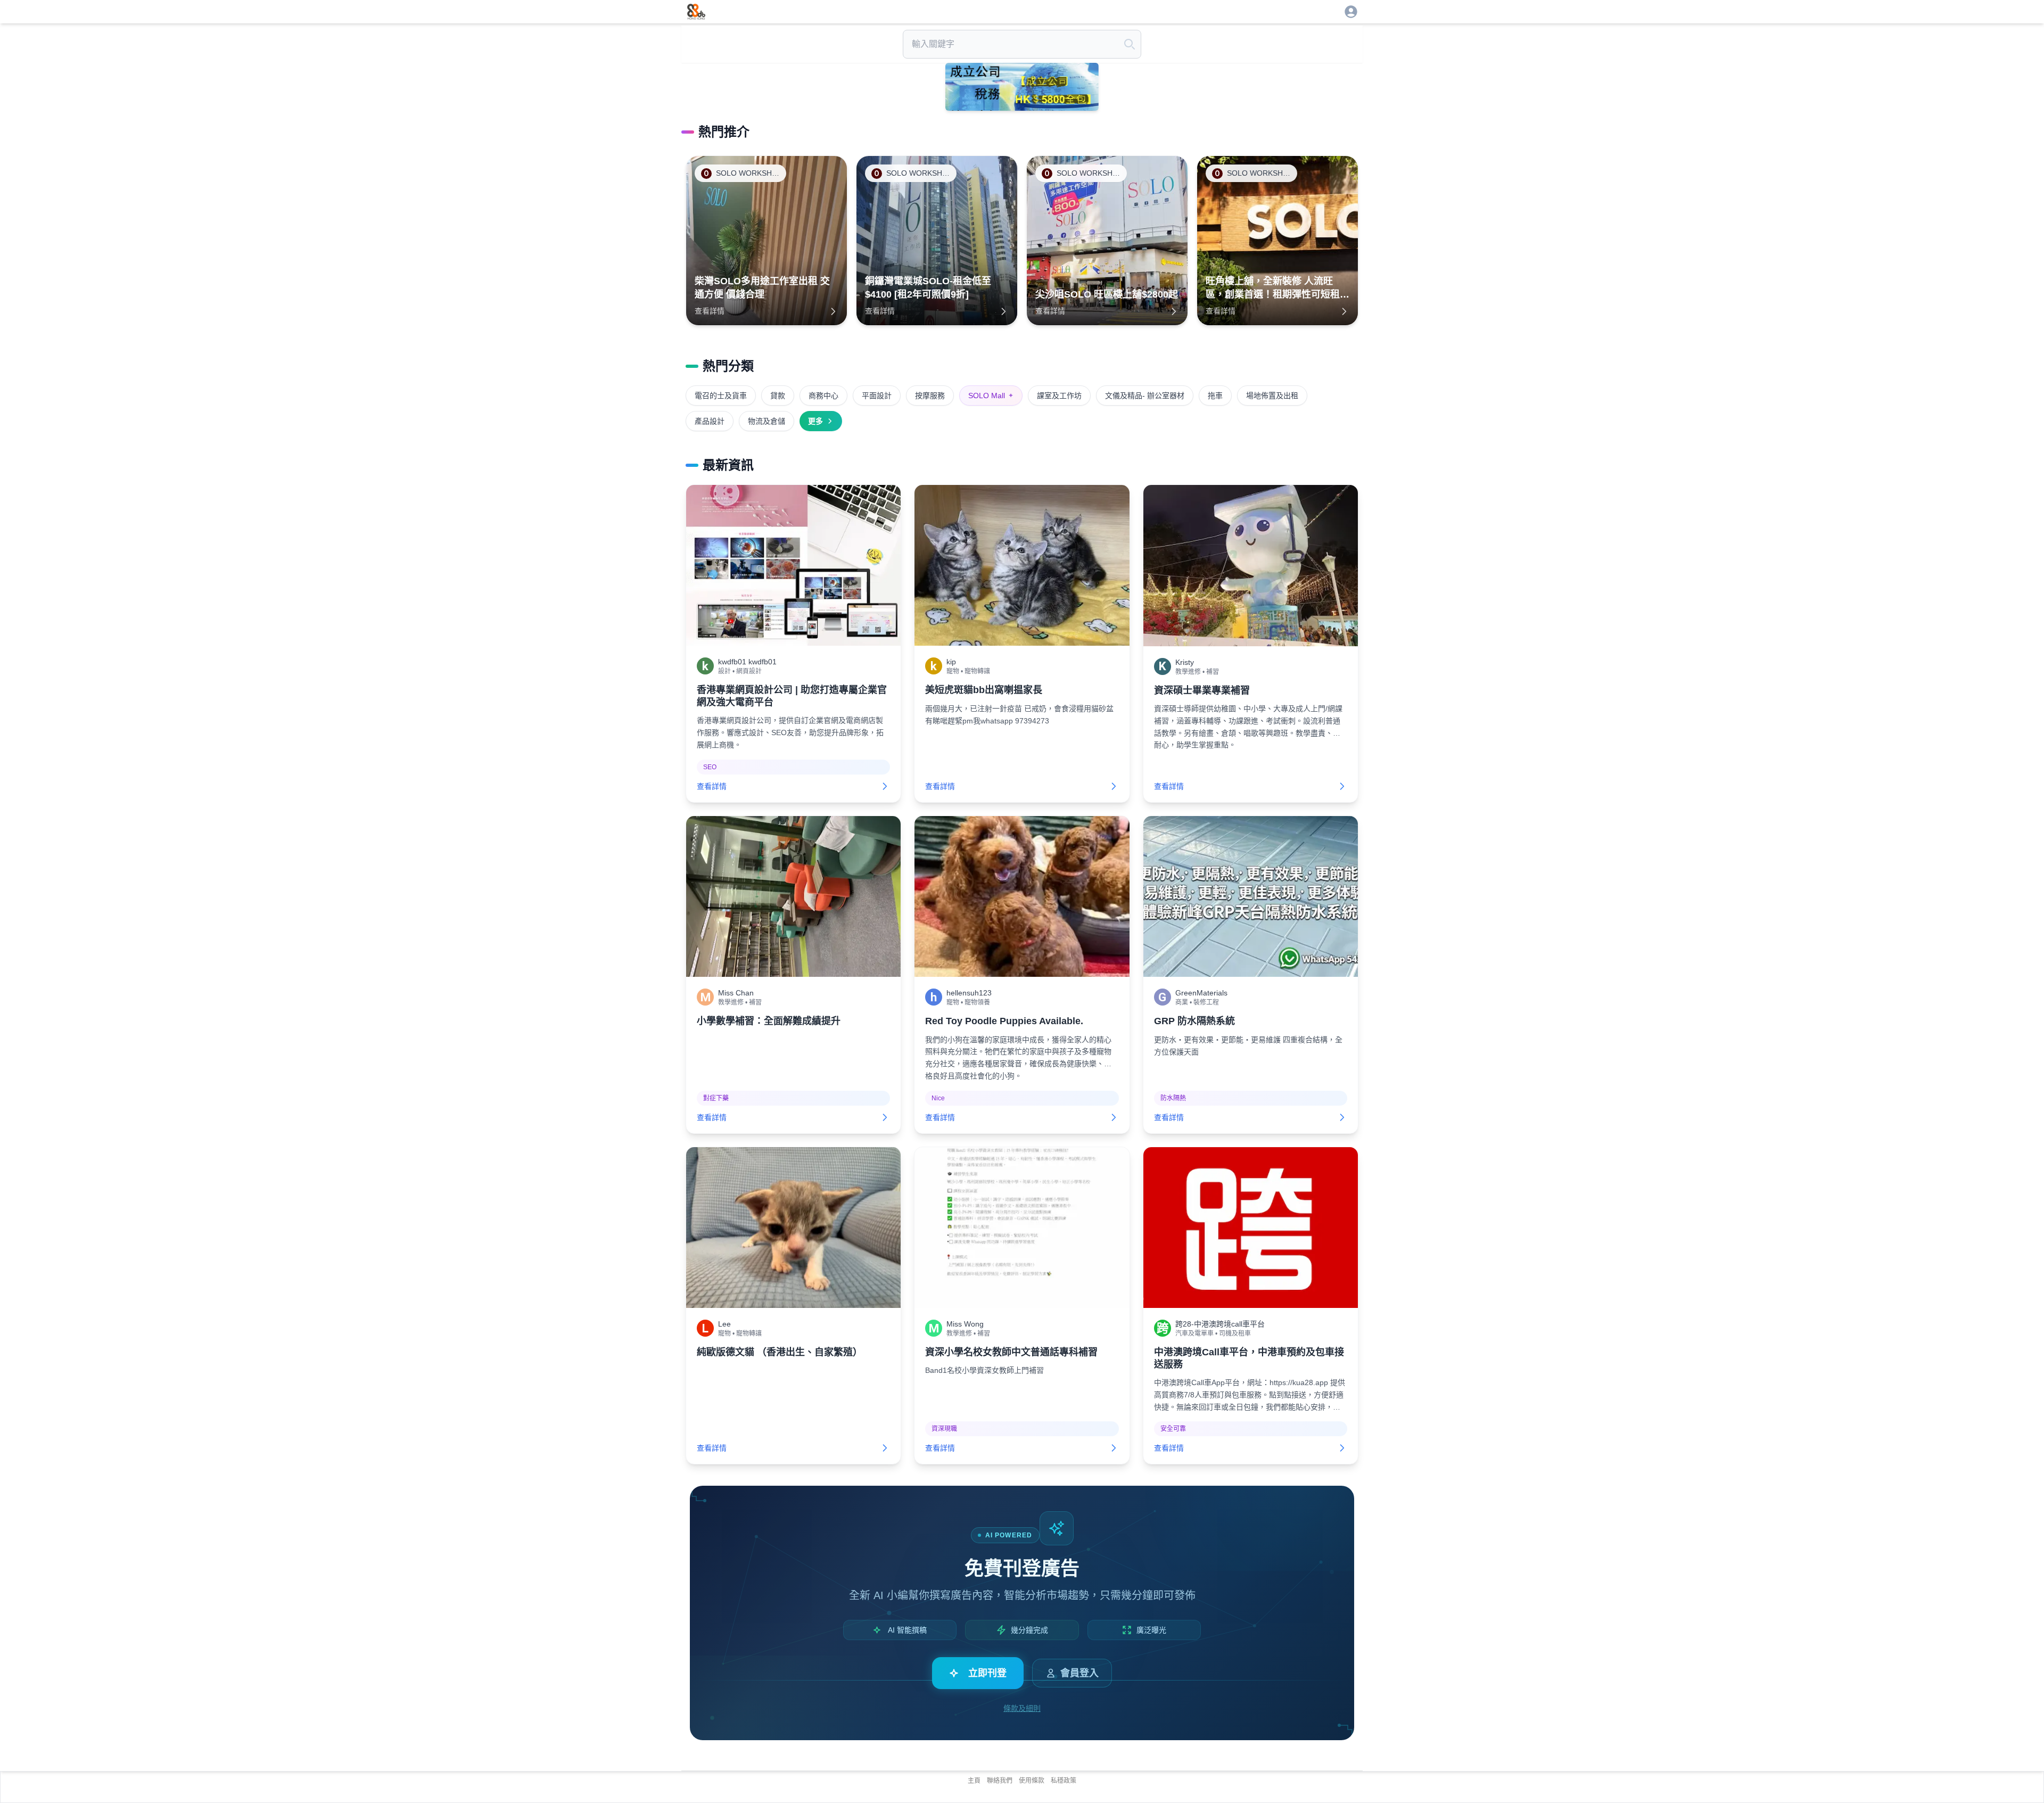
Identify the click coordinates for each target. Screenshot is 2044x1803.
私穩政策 (1064, 1781)
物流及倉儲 (767, 421)
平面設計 (877, 396)
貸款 (778, 396)
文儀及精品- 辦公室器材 (1145, 396)
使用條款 (1032, 1781)
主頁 (974, 1781)
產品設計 (710, 421)
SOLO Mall (991, 396)
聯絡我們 (1000, 1781)
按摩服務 (930, 396)
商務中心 (823, 396)
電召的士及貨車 (721, 396)
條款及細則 (1022, 1708)
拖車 (1215, 396)
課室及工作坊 (1059, 396)
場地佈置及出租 (1272, 396)
